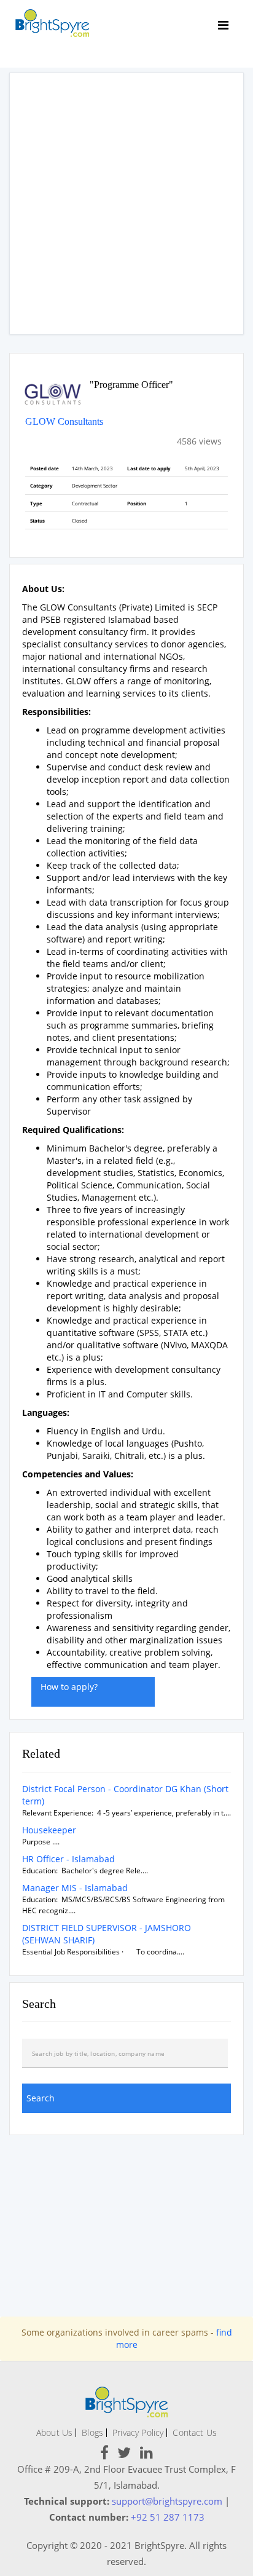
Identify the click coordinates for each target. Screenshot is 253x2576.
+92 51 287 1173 (168, 2517)
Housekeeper (49, 1830)
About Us (54, 2432)
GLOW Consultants (64, 421)
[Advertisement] (126, 203)
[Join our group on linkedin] (146, 2455)
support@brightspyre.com (167, 2501)
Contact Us (195, 2432)
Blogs (92, 2432)
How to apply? (69, 1687)
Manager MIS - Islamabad (75, 1888)
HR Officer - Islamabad (68, 1859)
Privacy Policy (138, 2432)
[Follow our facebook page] (104, 2455)
